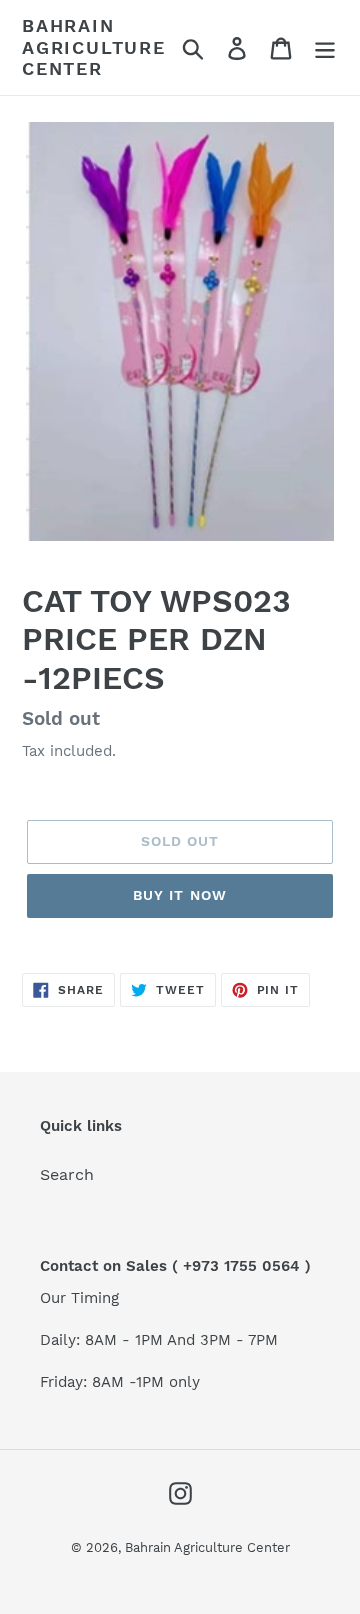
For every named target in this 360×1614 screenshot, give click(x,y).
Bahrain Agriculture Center (94, 47)
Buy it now (180, 895)
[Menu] (325, 47)
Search (67, 1174)
